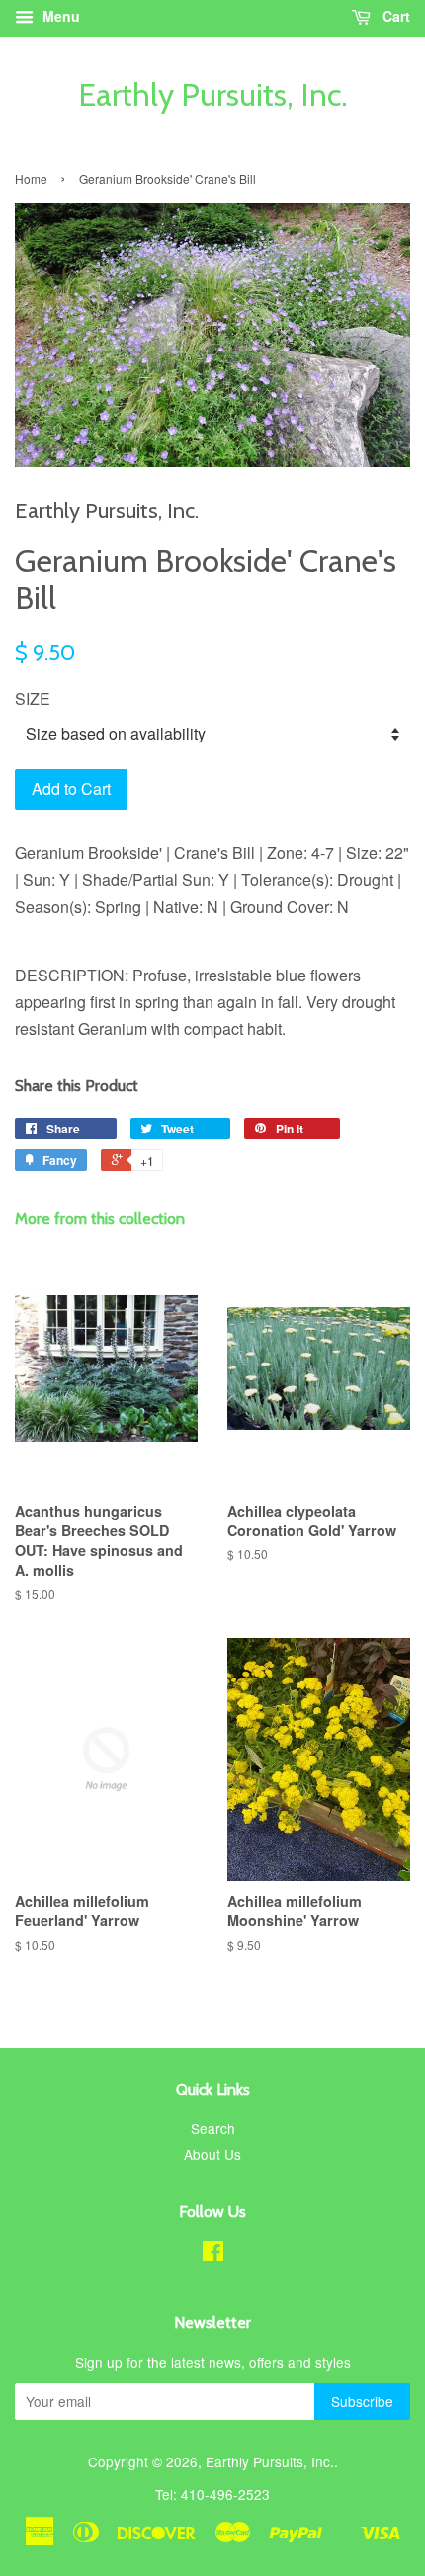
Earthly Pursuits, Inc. (213, 95)
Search (213, 2128)
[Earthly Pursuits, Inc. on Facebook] (213, 2254)
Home (31, 178)
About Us (212, 2154)
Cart (394, 16)
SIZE (33, 699)
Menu (59, 16)
